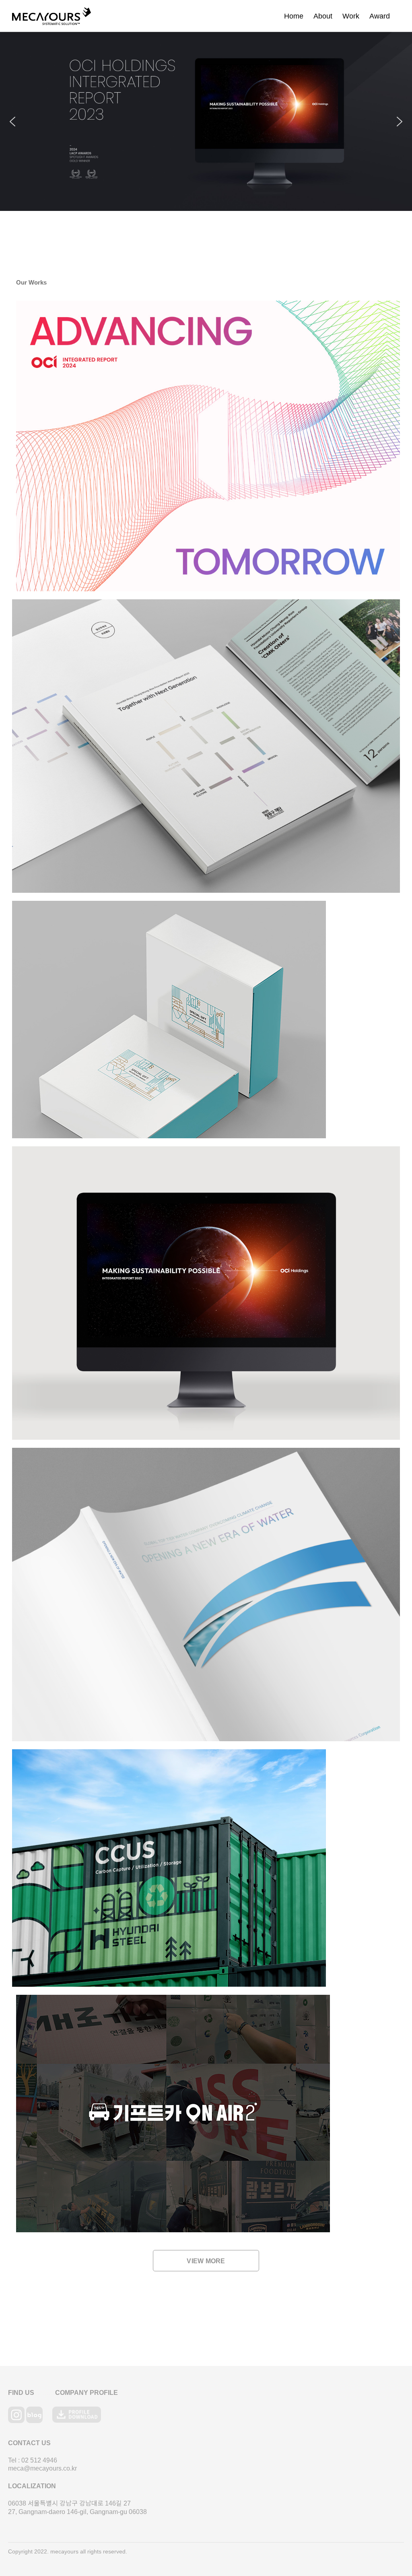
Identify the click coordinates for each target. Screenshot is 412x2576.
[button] (206, 121)
